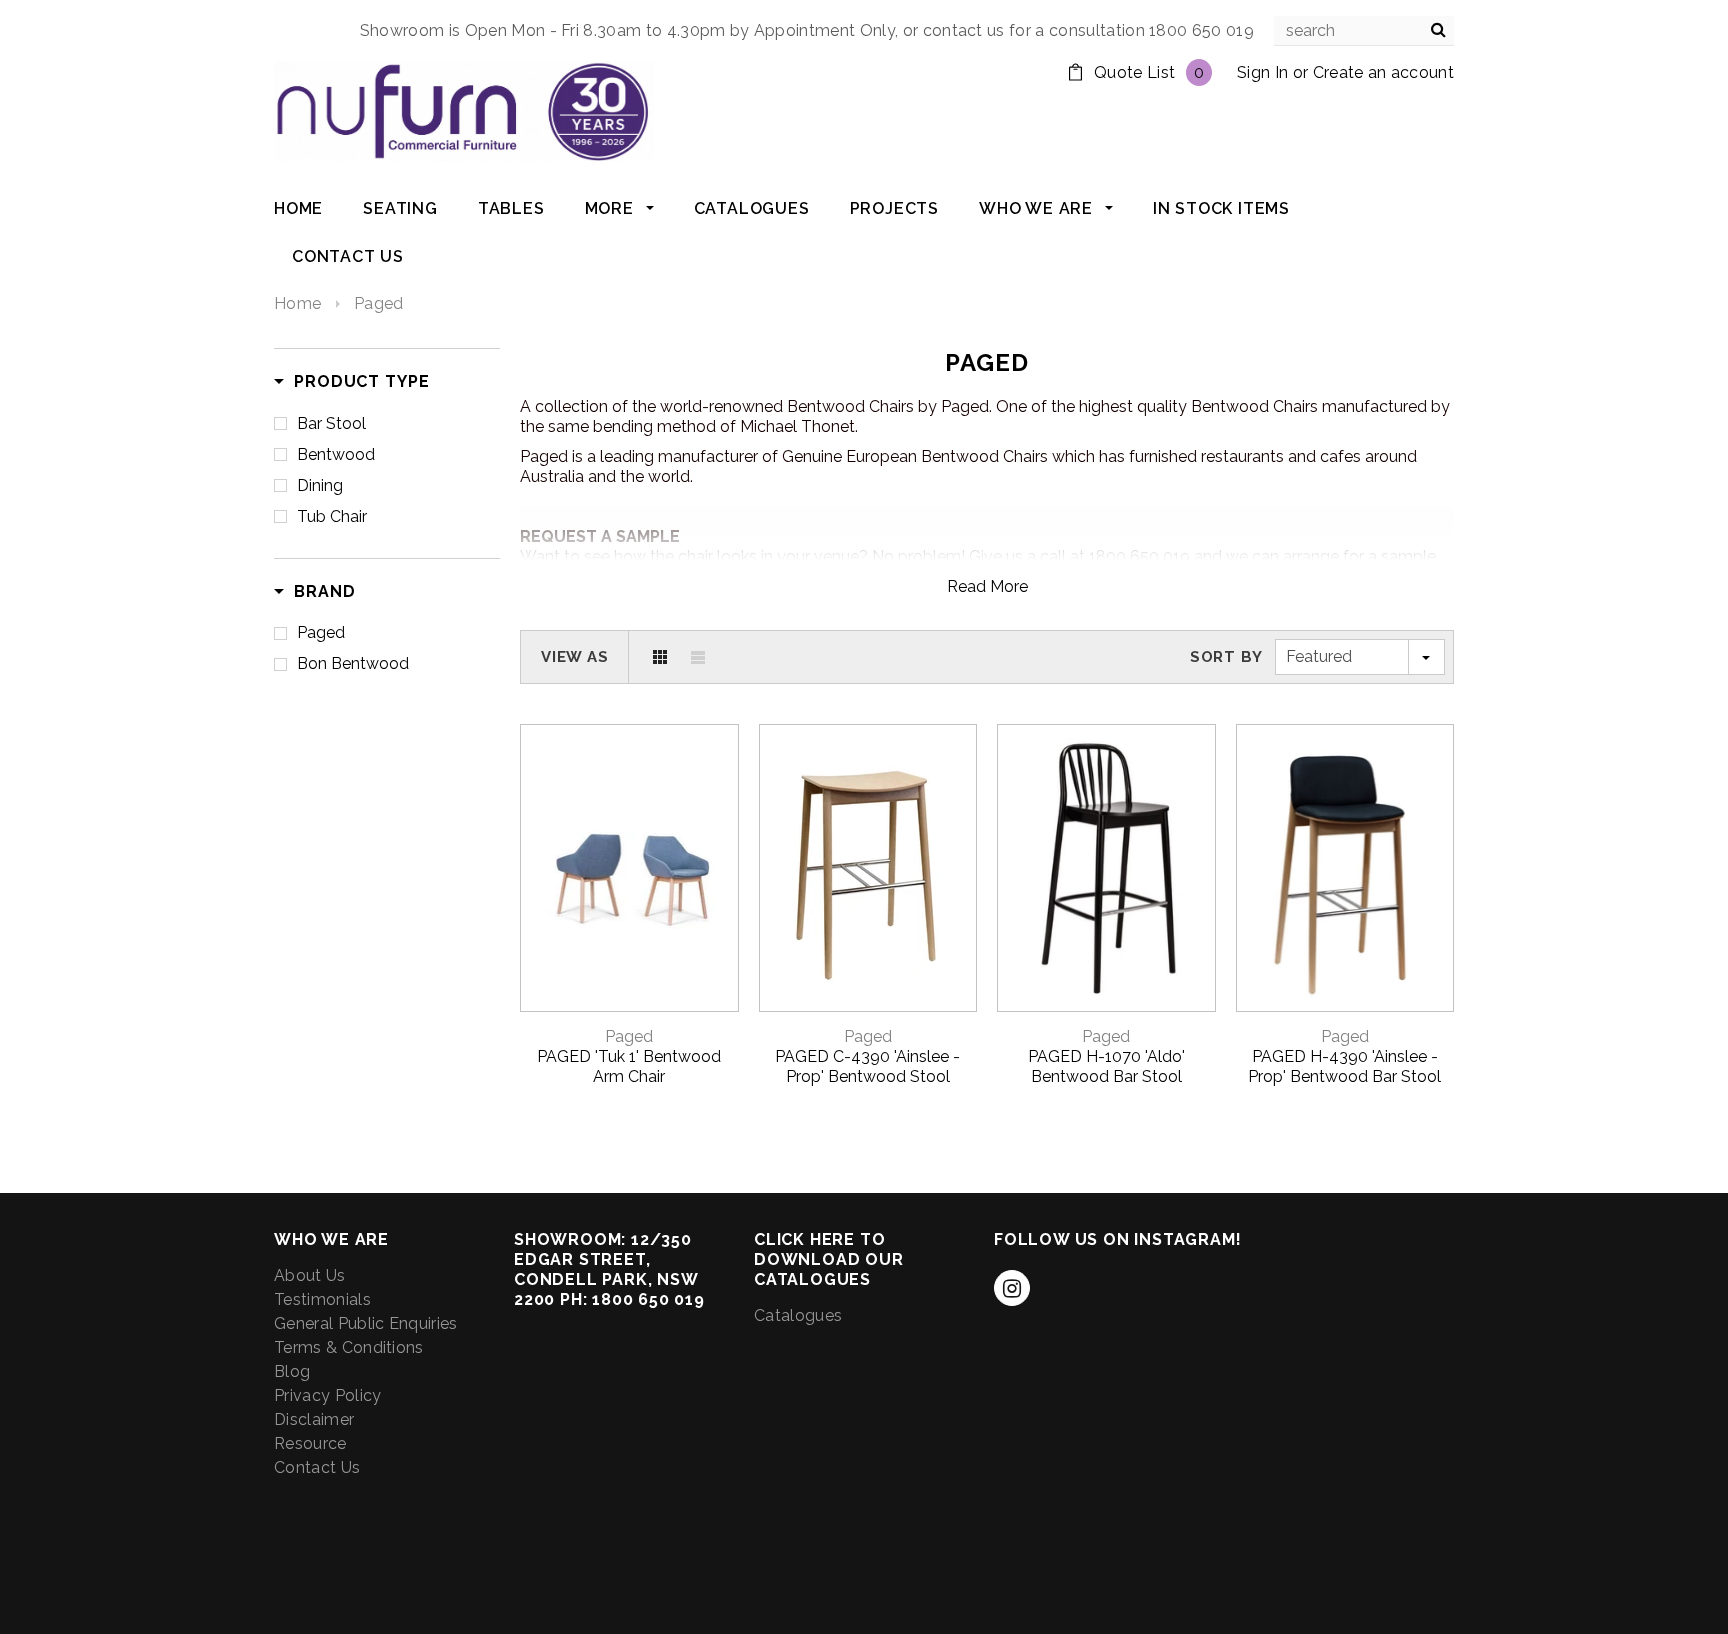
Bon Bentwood (353, 663)
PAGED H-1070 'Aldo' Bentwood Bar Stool (1106, 1066)
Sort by (1226, 657)
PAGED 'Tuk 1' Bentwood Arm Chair (629, 1066)
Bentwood (336, 454)
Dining (320, 485)
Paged (379, 303)
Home (297, 303)
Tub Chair (332, 516)
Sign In (1262, 72)
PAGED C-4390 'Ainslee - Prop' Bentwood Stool (867, 1066)
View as (574, 657)
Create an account (1383, 72)
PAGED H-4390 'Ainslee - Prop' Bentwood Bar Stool (1344, 1066)
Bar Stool (331, 423)
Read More (987, 586)
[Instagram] (1012, 1288)
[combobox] (1364, 31)
